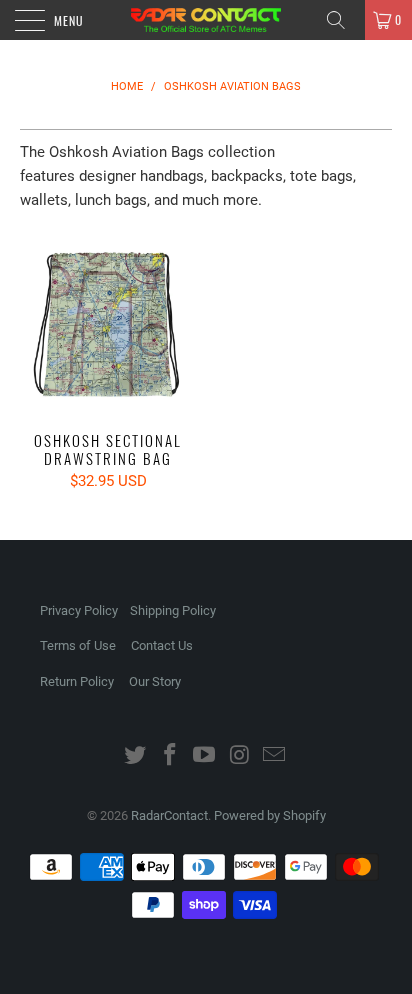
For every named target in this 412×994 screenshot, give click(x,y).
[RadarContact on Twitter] (136, 756)
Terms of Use (78, 645)
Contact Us (162, 645)
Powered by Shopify (270, 815)
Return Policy (77, 681)
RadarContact (169, 815)
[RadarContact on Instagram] (240, 756)
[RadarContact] (206, 20)
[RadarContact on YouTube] (205, 756)
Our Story (155, 681)
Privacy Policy (79, 610)
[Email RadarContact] (275, 756)
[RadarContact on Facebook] (170, 756)
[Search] (343, 20)
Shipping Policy (173, 610)
